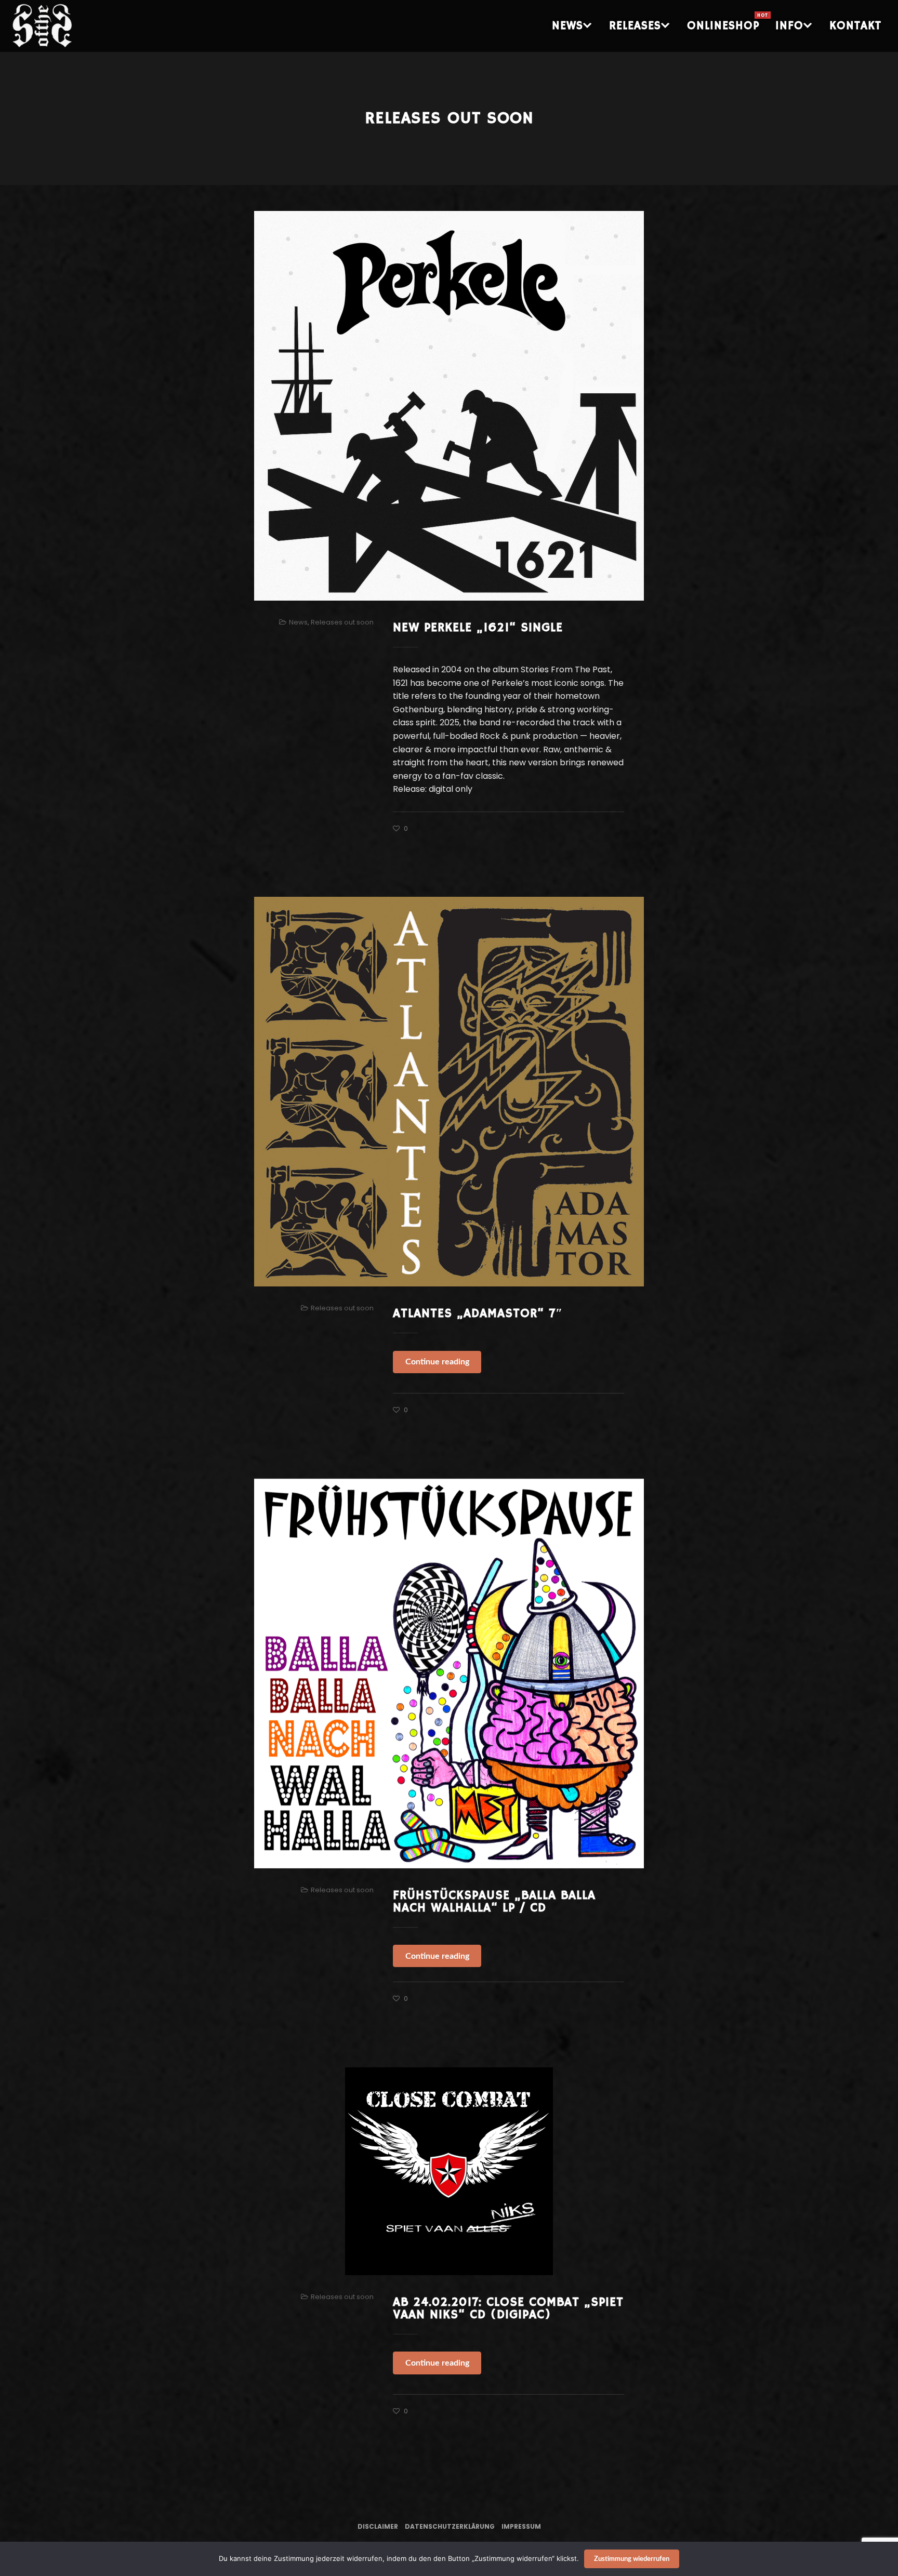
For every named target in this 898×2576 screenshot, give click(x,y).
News (298, 622)
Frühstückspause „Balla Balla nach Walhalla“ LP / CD (494, 1902)
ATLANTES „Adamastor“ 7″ (478, 1313)
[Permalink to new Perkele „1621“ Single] (449, 406)
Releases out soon (342, 622)
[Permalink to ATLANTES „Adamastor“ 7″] (449, 1092)
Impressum (521, 2526)
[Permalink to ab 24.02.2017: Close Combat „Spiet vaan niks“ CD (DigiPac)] (449, 2171)
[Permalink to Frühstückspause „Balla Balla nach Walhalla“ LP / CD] (449, 1674)
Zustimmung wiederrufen (632, 2559)
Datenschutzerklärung (450, 2526)
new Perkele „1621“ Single (478, 628)
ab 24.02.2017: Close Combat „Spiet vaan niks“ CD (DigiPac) (508, 2308)
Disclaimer (378, 2526)
